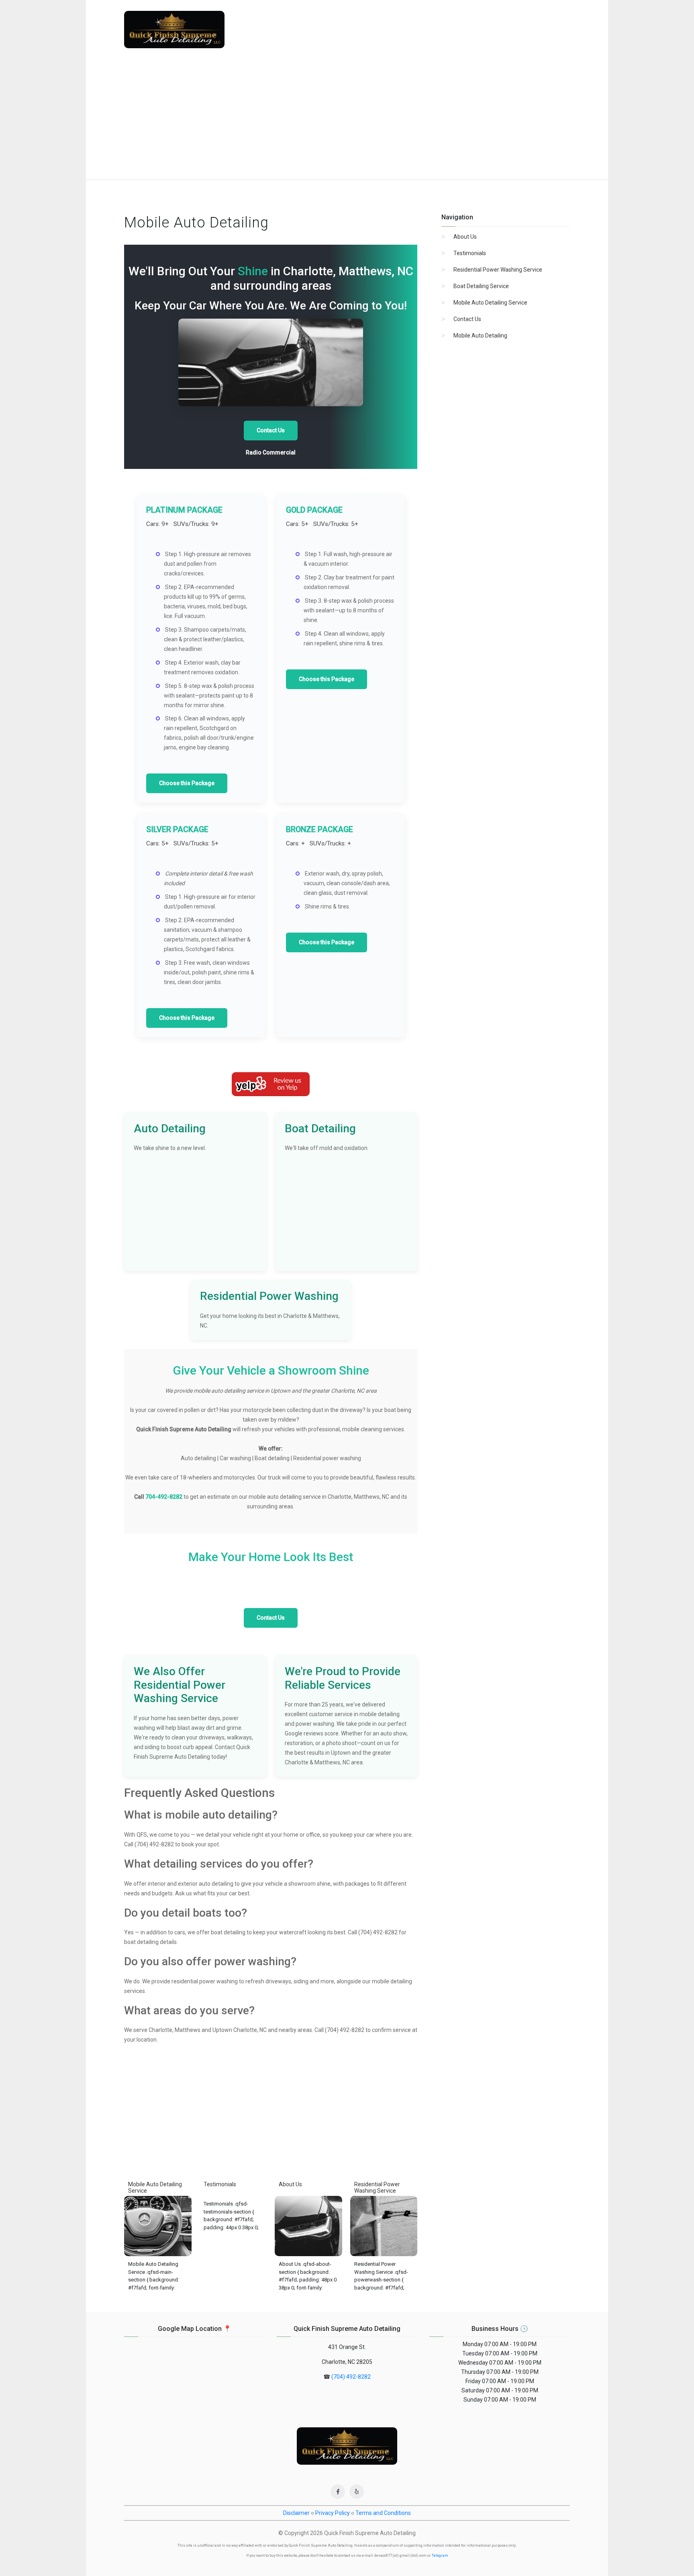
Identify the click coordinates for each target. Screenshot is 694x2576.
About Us (465, 237)
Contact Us (271, 430)
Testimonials (470, 253)
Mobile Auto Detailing (480, 336)
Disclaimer (296, 2513)
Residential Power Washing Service (498, 270)
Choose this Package (187, 783)
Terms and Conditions (383, 2513)
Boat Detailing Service (481, 286)
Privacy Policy (333, 2513)
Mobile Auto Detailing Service (490, 303)
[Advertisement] (347, 119)
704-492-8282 (164, 1497)
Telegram (440, 2556)
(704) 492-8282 (351, 2377)
